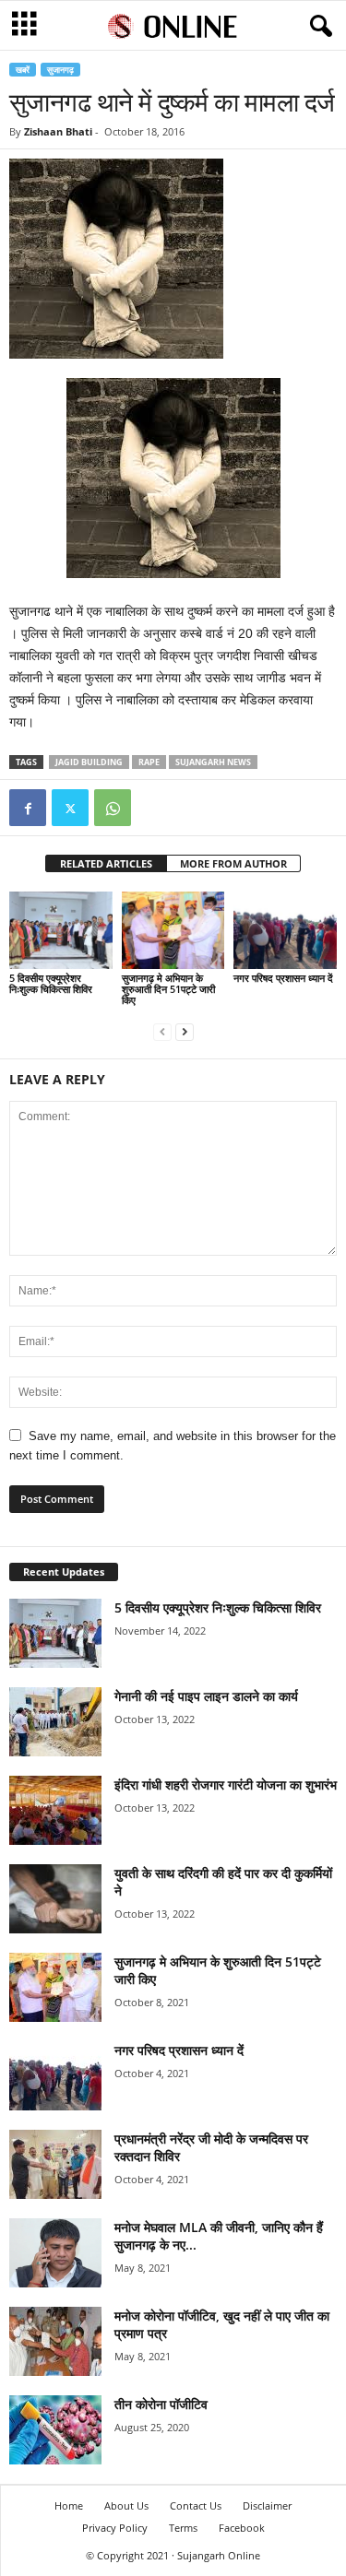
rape (149, 762)
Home (69, 2505)
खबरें (23, 70)
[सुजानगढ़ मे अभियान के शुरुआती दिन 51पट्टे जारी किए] (173, 930)
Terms (183, 2528)
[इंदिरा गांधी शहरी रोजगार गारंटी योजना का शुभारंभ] (55, 1810)
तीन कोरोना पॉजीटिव (161, 2404)
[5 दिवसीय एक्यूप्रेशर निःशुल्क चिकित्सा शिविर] (61, 930)
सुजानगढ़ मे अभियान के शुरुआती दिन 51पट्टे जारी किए (168, 989)
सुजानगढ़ (60, 70)
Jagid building (89, 762)
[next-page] (185, 1031)
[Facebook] (28, 808)
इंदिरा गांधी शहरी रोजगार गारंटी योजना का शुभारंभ (226, 1784)
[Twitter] (70, 808)
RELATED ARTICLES (106, 863)
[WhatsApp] (113, 808)
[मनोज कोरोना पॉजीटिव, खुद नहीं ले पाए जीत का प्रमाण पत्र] (55, 2341)
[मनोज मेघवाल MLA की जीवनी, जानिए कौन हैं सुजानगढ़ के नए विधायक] (55, 2253)
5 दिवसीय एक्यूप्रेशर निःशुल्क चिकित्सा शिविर (51, 983)
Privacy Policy (115, 2528)
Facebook (242, 2528)
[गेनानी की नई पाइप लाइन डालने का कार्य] (55, 1722)
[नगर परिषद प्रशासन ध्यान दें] (285, 930)
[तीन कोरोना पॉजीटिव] (55, 2430)
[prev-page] (162, 1031)
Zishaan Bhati (58, 131)
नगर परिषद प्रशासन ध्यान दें (283, 978)
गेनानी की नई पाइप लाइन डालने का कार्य (206, 1696)
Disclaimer (267, 2505)
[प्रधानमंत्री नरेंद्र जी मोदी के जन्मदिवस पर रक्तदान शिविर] (55, 2164)
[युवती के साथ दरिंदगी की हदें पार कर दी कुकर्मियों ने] (55, 1899)
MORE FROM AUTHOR (233, 863)
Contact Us (196, 2505)
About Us (126, 2505)
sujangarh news (213, 762)
